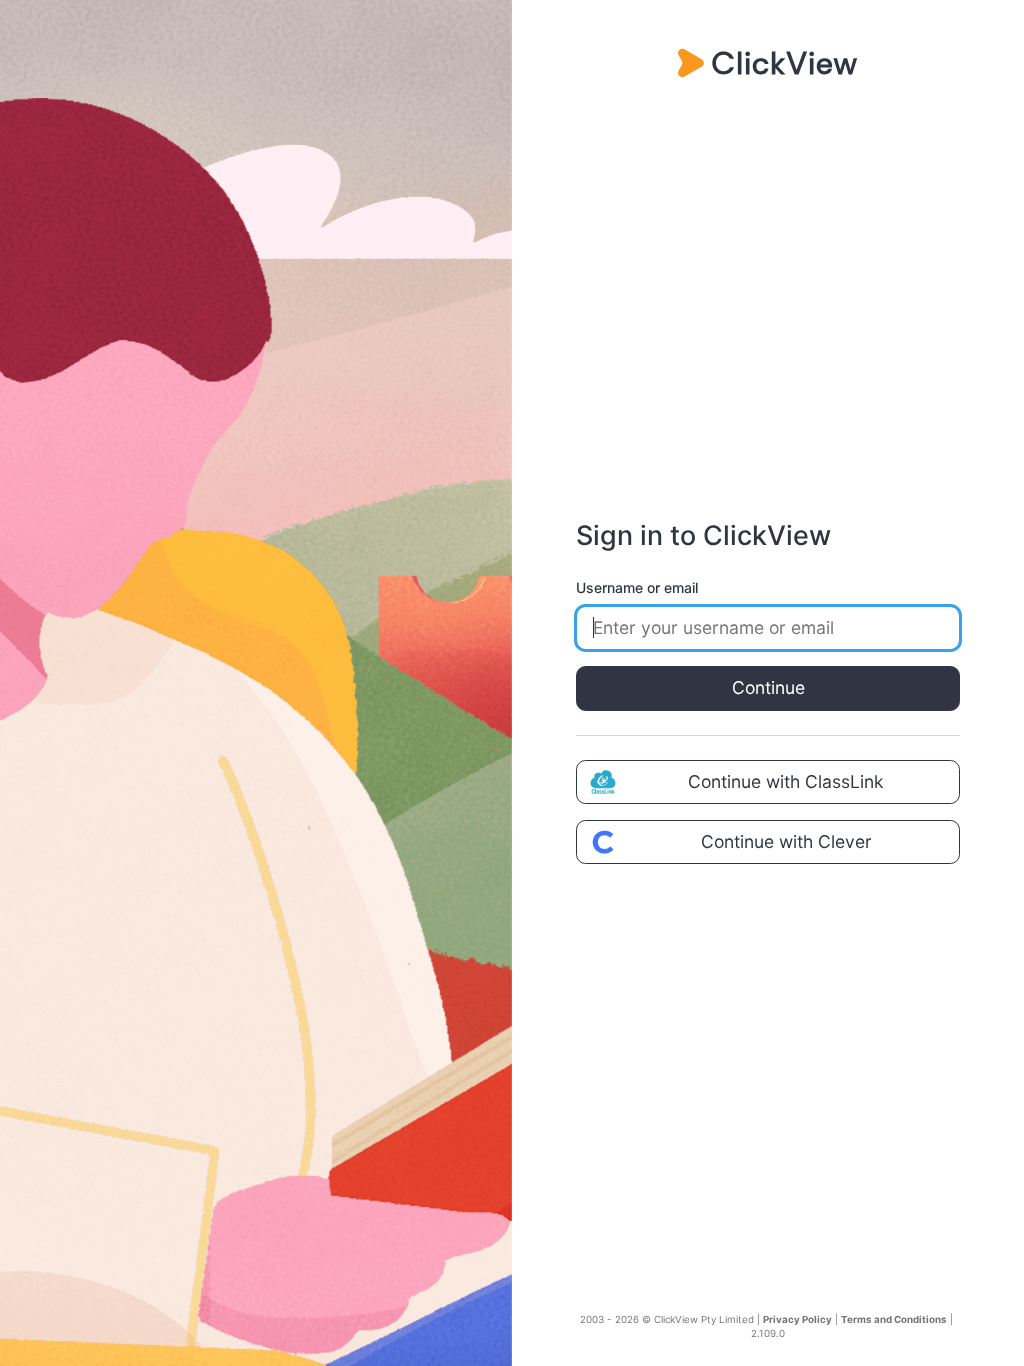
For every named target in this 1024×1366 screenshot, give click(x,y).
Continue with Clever (786, 841)
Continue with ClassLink (786, 781)
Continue (768, 687)
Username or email (637, 587)
